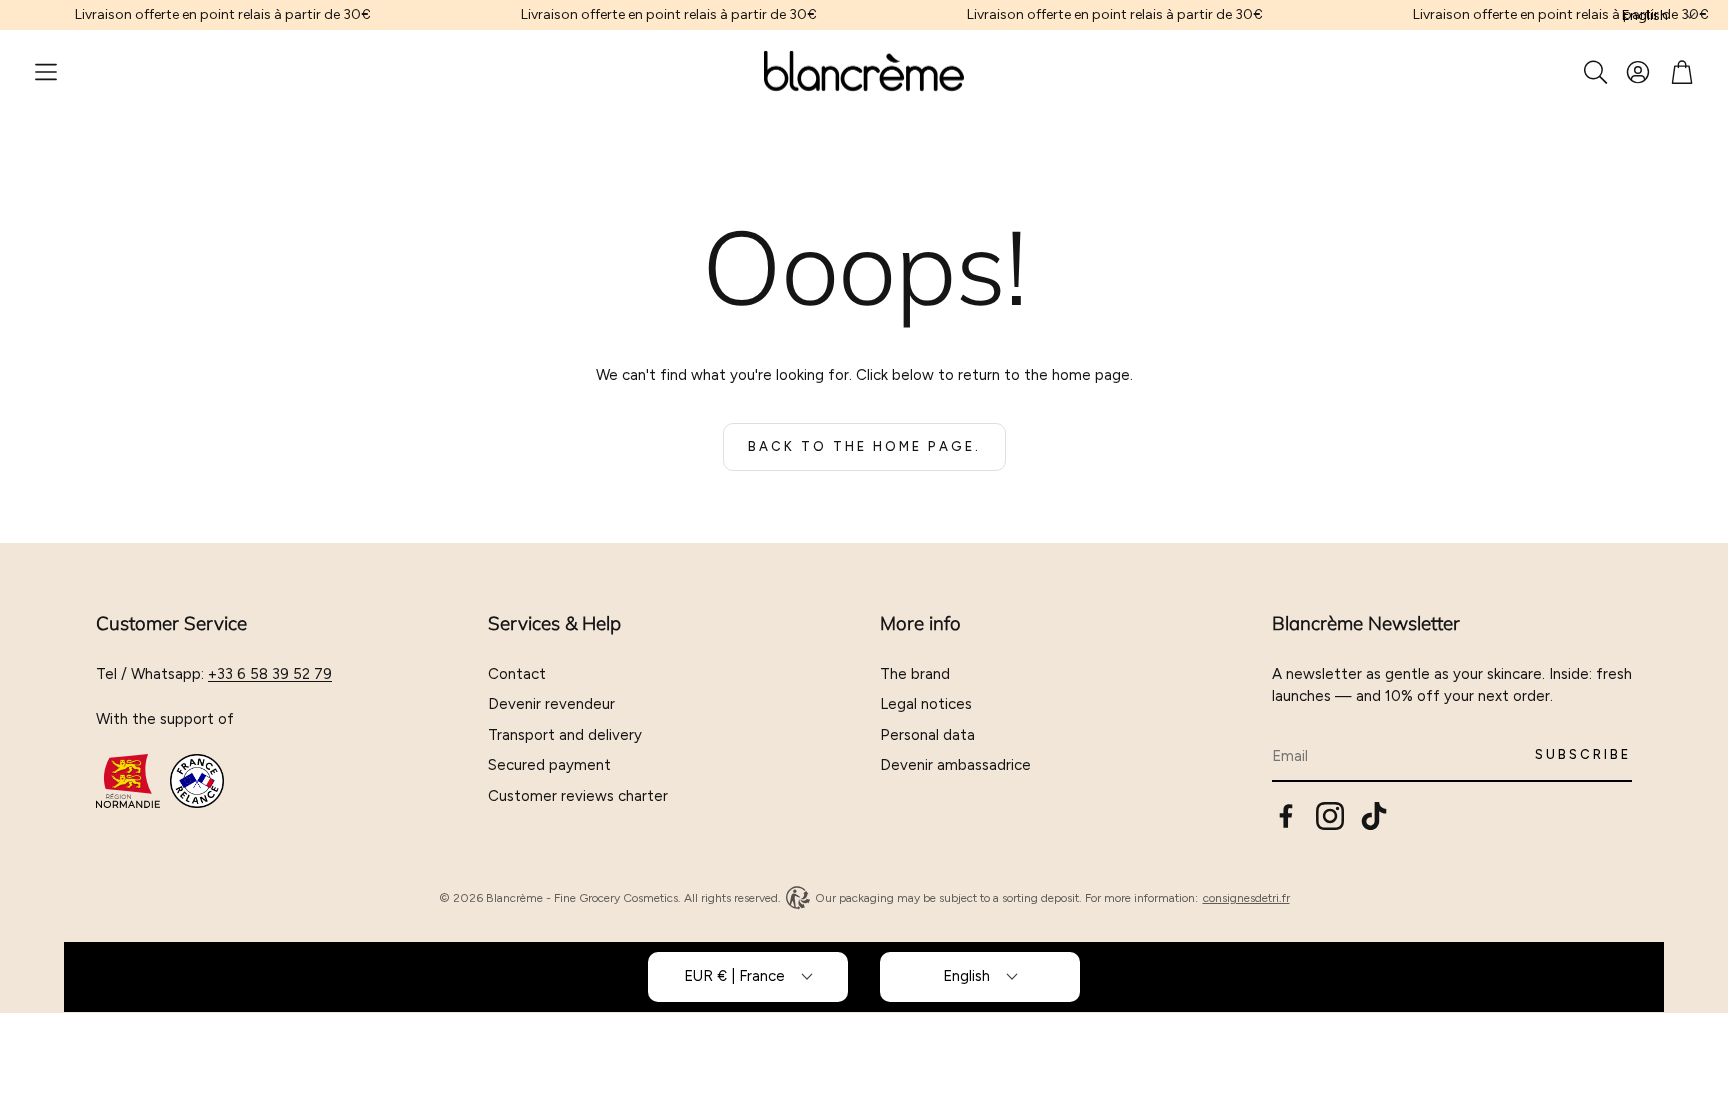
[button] (46, 72)
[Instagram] (1330, 816)
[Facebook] (1286, 816)
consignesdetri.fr (1246, 898)
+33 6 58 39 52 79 (270, 674)
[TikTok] (1374, 816)
